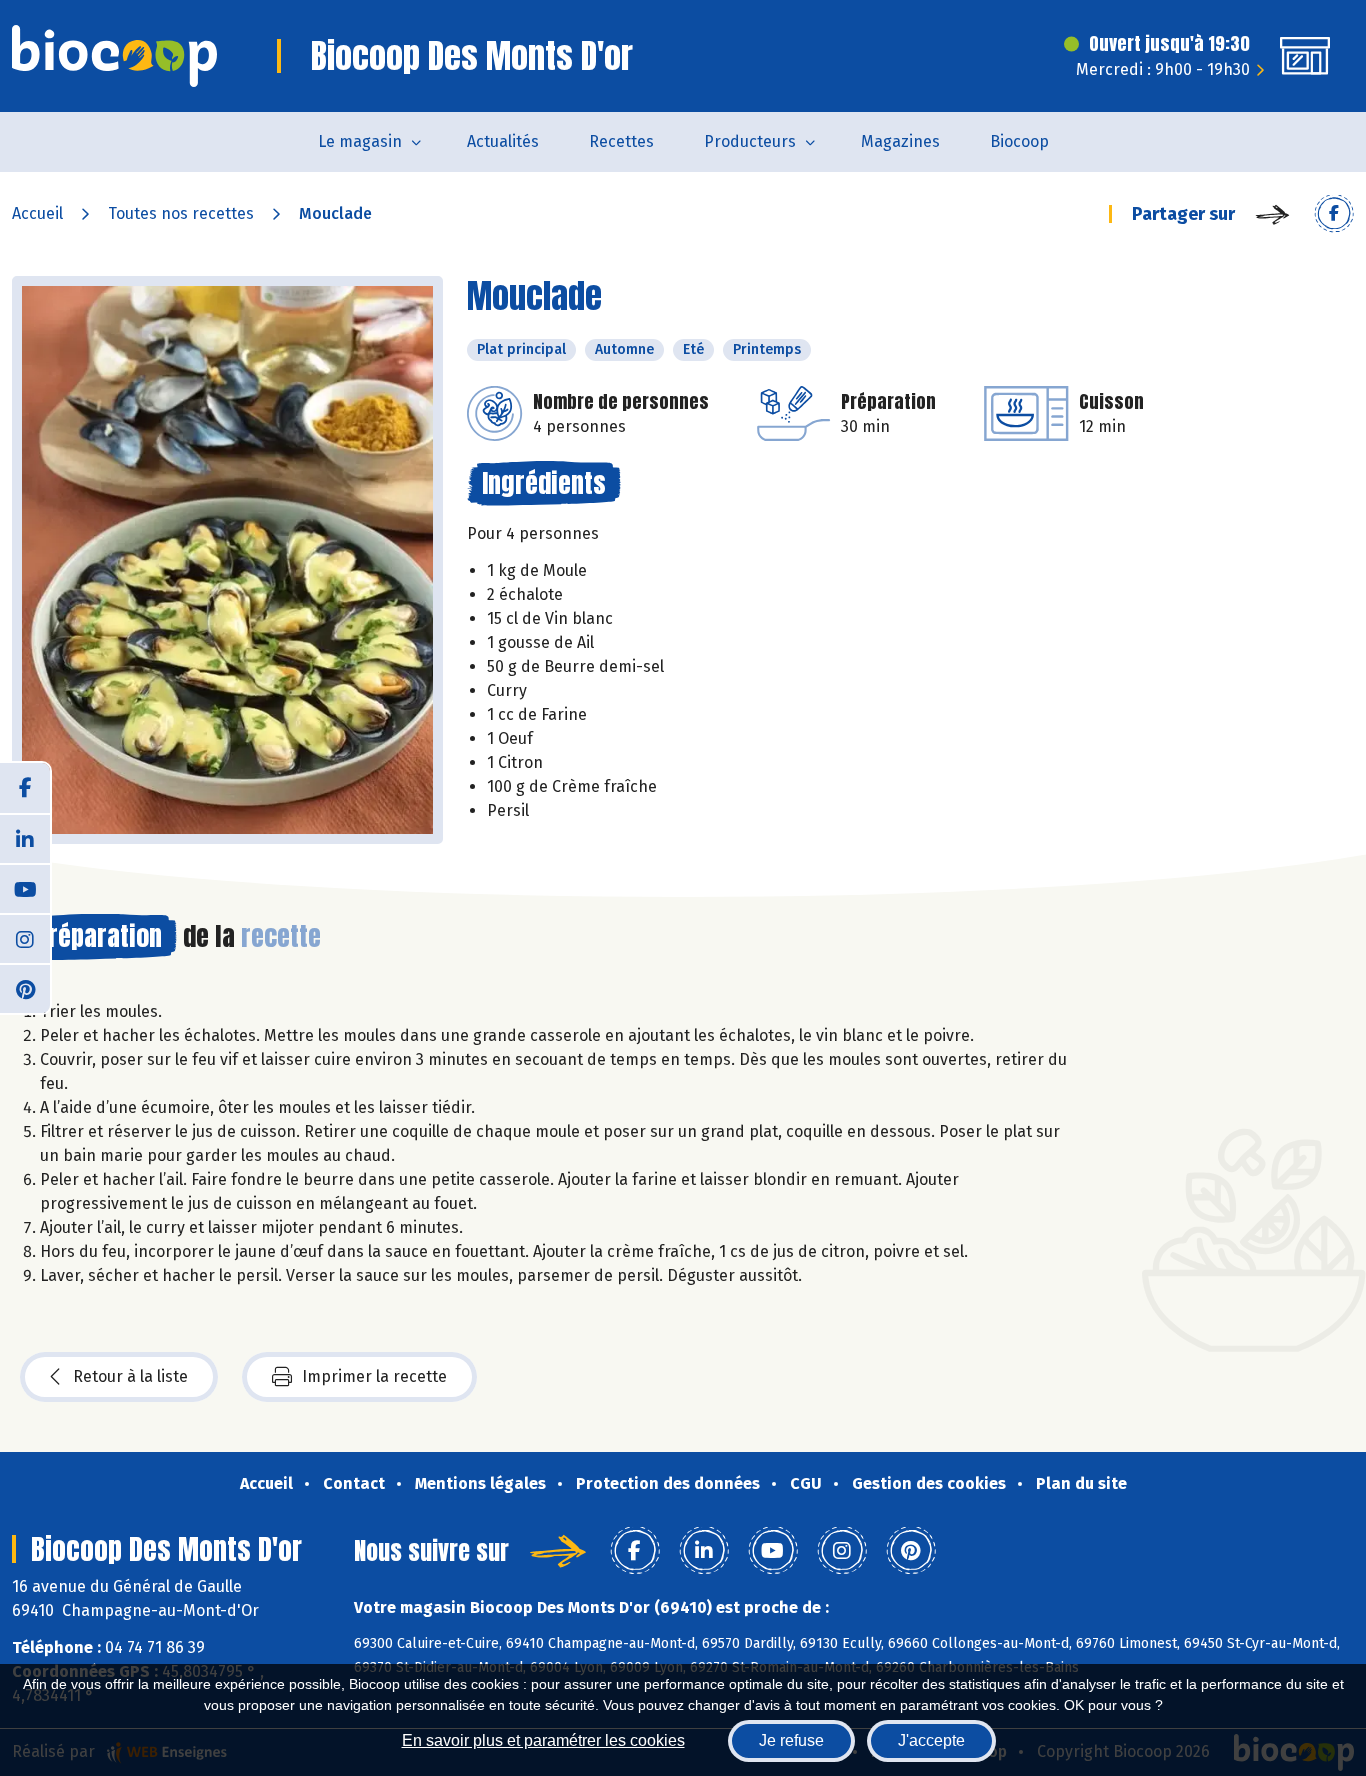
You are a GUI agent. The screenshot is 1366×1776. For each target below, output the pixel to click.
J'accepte (931, 1740)
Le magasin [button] (360, 141)
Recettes (621, 141)
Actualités (503, 141)
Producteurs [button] (750, 141)
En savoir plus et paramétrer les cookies (543, 1740)
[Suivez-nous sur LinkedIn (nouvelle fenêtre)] (25, 838)
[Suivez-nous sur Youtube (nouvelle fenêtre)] (25, 888)
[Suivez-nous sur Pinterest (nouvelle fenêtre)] (25, 988)
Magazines (900, 141)
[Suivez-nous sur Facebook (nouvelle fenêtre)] (25, 788)
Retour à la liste (130, 1376)
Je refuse (791, 1740)
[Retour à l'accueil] (114, 56)
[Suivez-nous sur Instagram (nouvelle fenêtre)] (25, 938)
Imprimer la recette (374, 1376)
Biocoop (1019, 141)
